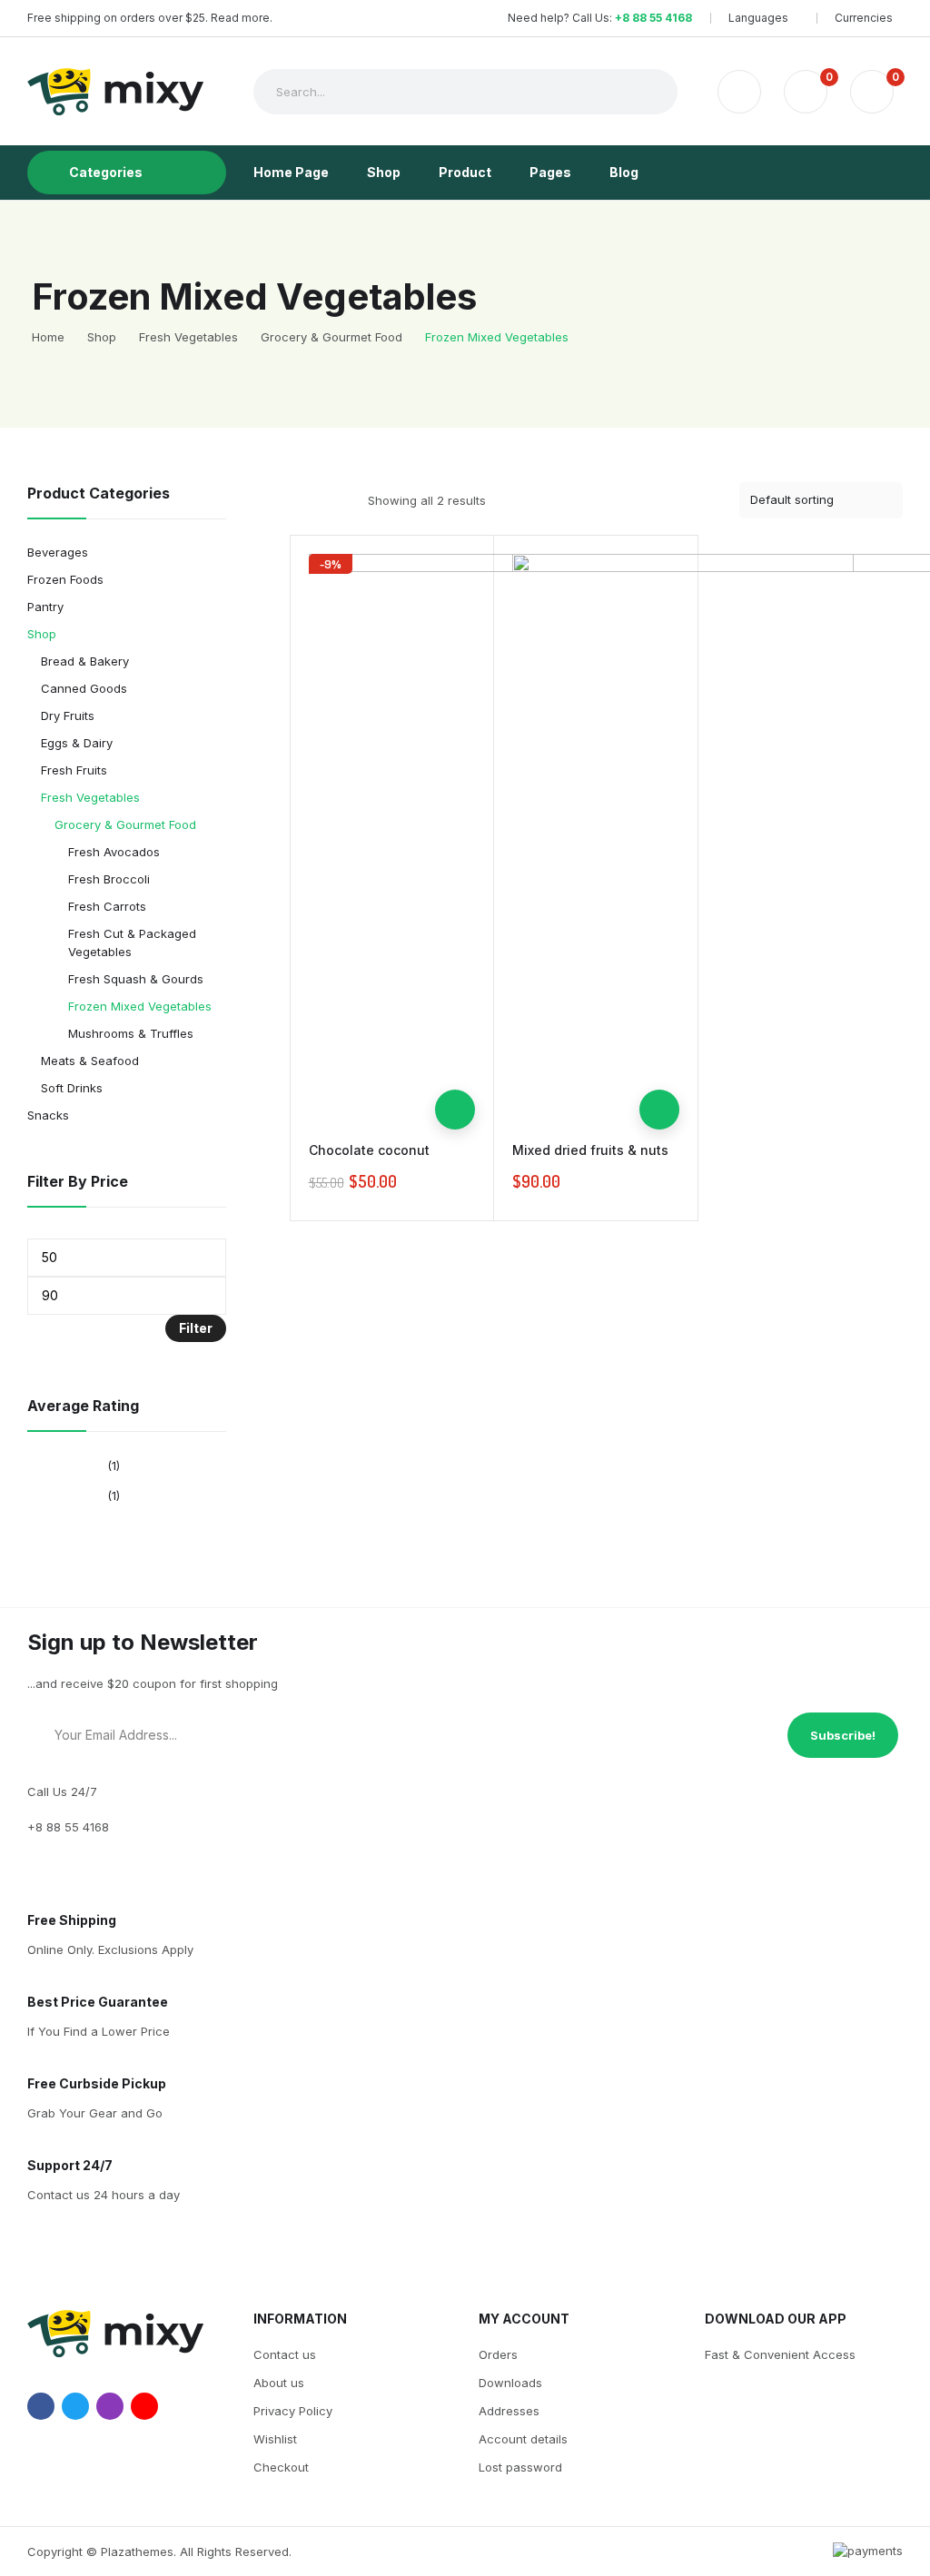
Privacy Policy (293, 2411)
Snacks (48, 1115)
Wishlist (275, 2439)
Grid (302, 500)
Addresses (509, 2411)
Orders (498, 2354)
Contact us (285, 2354)
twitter (75, 2406)
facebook (41, 2406)
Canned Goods (84, 688)
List (333, 500)
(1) (114, 1466)
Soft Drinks (72, 1088)
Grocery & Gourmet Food (125, 824)
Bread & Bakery (85, 661)
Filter (196, 1328)
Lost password (520, 2467)
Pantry (45, 607)
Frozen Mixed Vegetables (140, 1006)
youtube (144, 2406)
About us (279, 2383)
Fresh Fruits (74, 770)
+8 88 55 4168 (653, 18)
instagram (110, 2406)
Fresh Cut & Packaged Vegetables (132, 943)
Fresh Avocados (114, 852)
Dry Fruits (68, 716)
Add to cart (455, 1110)
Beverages (58, 552)
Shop (42, 634)
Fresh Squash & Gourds (136, 979)
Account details (523, 2439)
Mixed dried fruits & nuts (590, 1150)
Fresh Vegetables (90, 797)
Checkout (281, 2467)
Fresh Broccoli (109, 879)
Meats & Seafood (90, 1061)
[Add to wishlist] (455, 1030)
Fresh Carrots (107, 906)
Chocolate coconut (369, 1150)
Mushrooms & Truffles (131, 1033)
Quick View (455, 1070)
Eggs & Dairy (77, 743)
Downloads (510, 2383)
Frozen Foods (65, 579)
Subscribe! (843, 1735)
